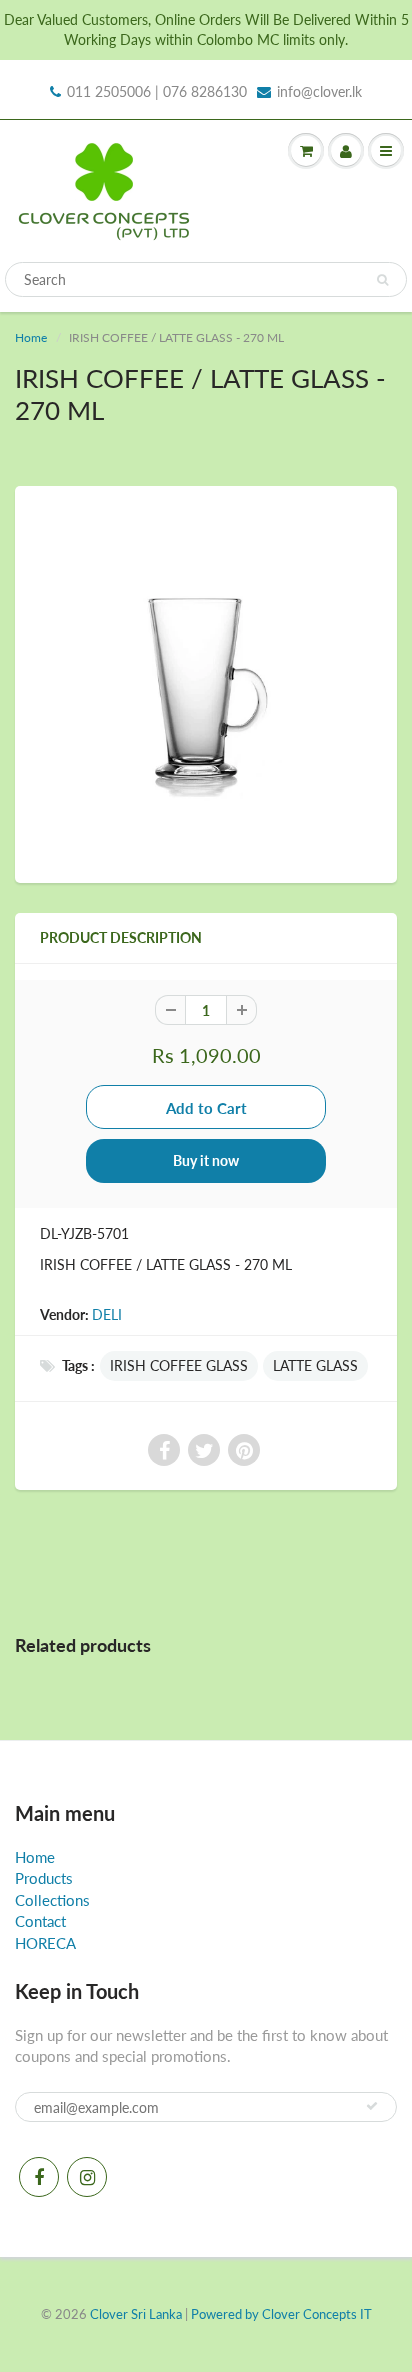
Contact (40, 1921)
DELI (107, 1314)
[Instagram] (87, 2177)
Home (31, 337)
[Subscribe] (372, 2106)
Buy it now (206, 1160)
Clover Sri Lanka (136, 2314)
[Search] (382, 280)
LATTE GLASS (315, 1365)
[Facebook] (39, 2177)
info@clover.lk (319, 91)
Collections (52, 1900)
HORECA (45, 1943)
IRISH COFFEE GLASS (179, 1365)
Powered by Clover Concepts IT (281, 2314)
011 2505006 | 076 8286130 (157, 91)
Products (44, 1878)
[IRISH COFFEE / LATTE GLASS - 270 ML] (206, 682)
